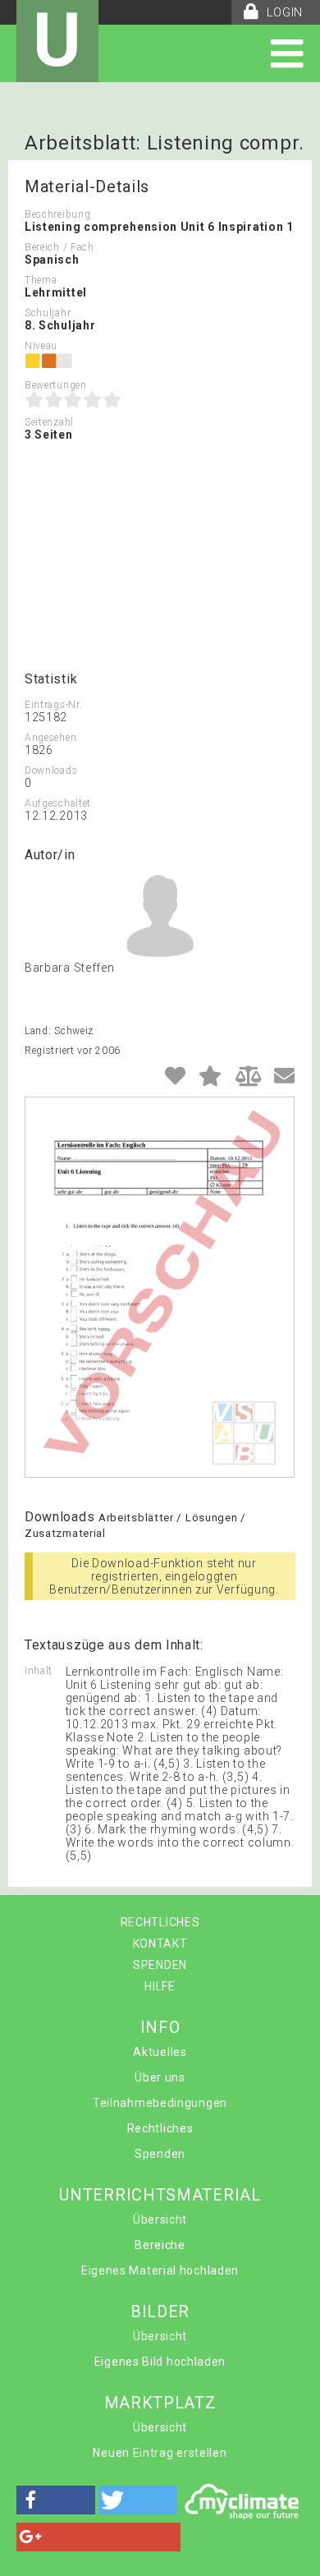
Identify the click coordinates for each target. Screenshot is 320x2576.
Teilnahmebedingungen (160, 2103)
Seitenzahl (49, 422)
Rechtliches (160, 2128)
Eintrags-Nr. (53, 705)
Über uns (160, 2077)
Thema (41, 280)
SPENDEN (160, 1965)
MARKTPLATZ (160, 2403)
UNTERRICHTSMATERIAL (160, 2195)
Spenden (160, 2154)
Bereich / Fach (59, 247)
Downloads (51, 770)
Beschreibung (57, 214)
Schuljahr (48, 313)
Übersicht (160, 2219)
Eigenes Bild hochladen (160, 2362)
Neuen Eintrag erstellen (160, 2453)
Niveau (41, 346)
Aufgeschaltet (58, 803)
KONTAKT (160, 1943)
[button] (56, 2500)
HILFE (160, 1986)
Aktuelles (160, 2052)
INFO (160, 2027)
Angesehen (50, 738)
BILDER (160, 2311)
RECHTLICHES (160, 1922)
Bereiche (160, 2245)
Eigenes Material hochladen (160, 2270)
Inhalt (39, 1671)
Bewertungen (56, 385)
